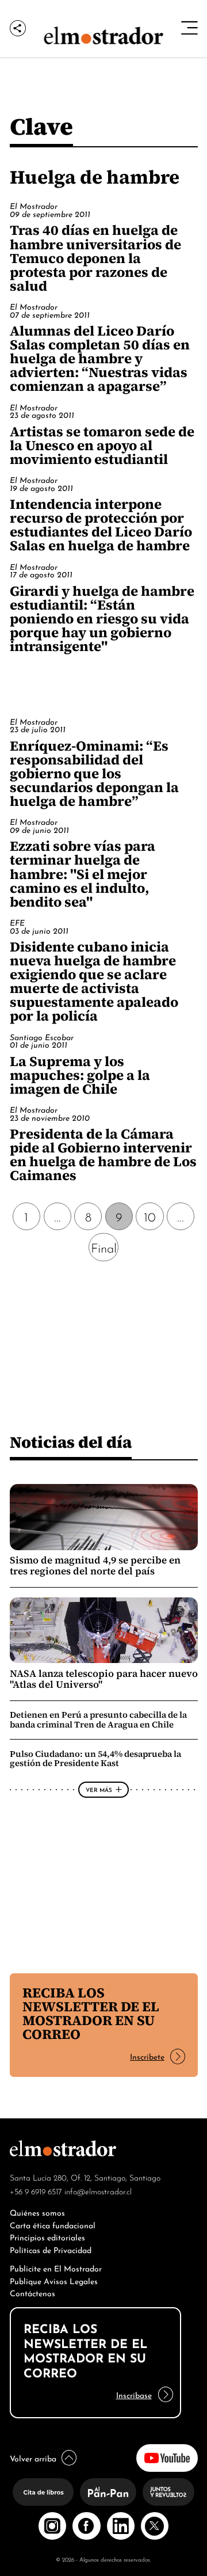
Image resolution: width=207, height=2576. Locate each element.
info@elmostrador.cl (98, 2191)
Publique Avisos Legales (54, 2280)
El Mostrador (34, 206)
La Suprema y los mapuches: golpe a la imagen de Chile (80, 1075)
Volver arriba (33, 2458)
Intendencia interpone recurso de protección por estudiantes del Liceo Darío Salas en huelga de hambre (101, 525)
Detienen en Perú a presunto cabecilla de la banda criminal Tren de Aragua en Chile (98, 1719)
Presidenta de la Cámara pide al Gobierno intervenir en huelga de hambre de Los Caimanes (103, 1154)
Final (104, 1247)
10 (150, 1216)
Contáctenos (32, 2292)
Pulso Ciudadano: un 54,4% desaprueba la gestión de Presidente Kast (95, 1759)
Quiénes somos (37, 2212)
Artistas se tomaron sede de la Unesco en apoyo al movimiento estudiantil (102, 445)
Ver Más (99, 1789)
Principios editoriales (47, 2237)
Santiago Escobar (42, 1037)
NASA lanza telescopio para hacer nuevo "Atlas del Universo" (104, 1679)
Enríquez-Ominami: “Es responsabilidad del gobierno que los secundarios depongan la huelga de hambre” (94, 773)
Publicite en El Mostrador (56, 2268)
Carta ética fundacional (53, 2225)
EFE (17, 922)
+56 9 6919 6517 (36, 2191)
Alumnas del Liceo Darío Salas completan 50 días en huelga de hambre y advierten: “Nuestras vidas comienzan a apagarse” (100, 358)
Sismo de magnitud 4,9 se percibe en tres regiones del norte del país (95, 1566)
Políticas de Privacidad (51, 2249)
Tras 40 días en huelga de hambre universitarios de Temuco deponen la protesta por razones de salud (95, 258)
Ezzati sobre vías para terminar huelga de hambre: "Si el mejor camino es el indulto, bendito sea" (83, 874)
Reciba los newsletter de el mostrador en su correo (91, 2013)
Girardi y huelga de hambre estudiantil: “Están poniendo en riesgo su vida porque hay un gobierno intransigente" (102, 619)
